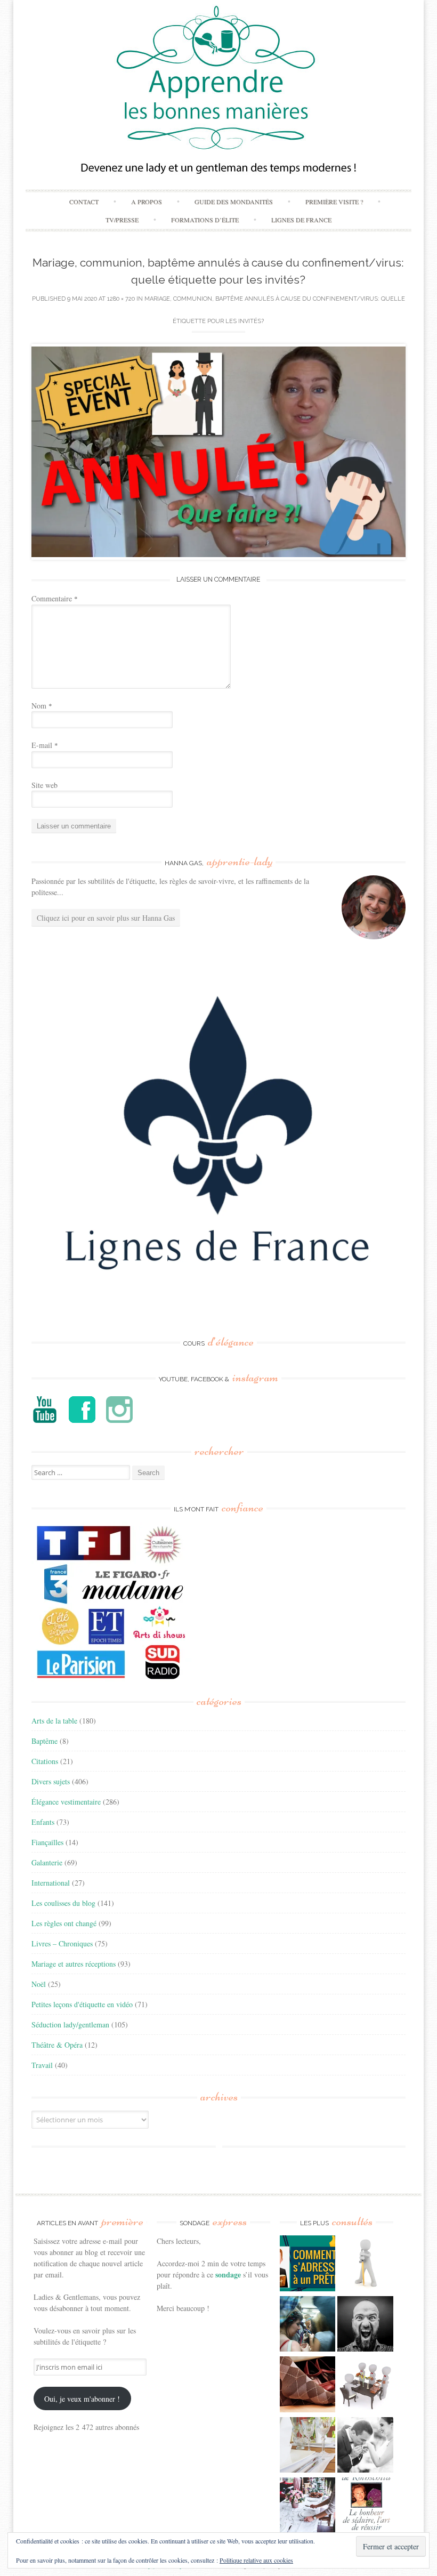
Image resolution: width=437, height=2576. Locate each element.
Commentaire (55, 598)
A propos (147, 202)
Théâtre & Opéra (57, 2045)
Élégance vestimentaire (66, 1802)
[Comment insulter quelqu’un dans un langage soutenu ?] (365, 2325)
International (51, 1883)
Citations (45, 1761)
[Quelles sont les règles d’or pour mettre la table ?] (308, 2507)
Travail (42, 2065)
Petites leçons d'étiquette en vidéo (82, 2004)
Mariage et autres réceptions (74, 1964)
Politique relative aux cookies (256, 2560)
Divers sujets (51, 1781)
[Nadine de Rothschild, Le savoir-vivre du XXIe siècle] (365, 2507)
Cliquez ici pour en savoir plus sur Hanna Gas (106, 918)
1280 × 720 (121, 299)
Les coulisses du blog (63, 1903)
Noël (39, 1984)
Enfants (43, 1822)
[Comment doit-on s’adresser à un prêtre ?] (308, 2265)
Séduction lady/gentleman (70, 2024)
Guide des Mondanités (234, 202)
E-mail (45, 745)
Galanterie (47, 1862)
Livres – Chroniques (62, 1943)
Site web (44, 785)
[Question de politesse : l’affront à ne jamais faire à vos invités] (308, 2386)
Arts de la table (54, 1721)
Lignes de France (301, 220)
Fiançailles (47, 1842)
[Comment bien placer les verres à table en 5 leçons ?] (308, 2446)
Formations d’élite (205, 220)
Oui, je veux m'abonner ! (82, 2399)
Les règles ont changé (64, 1923)
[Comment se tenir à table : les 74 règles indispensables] (365, 2386)
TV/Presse (122, 220)
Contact (84, 202)
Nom (42, 706)
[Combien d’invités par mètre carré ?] (308, 2325)
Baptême (44, 1741)
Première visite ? (334, 202)
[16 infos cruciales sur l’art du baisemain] (365, 2446)
